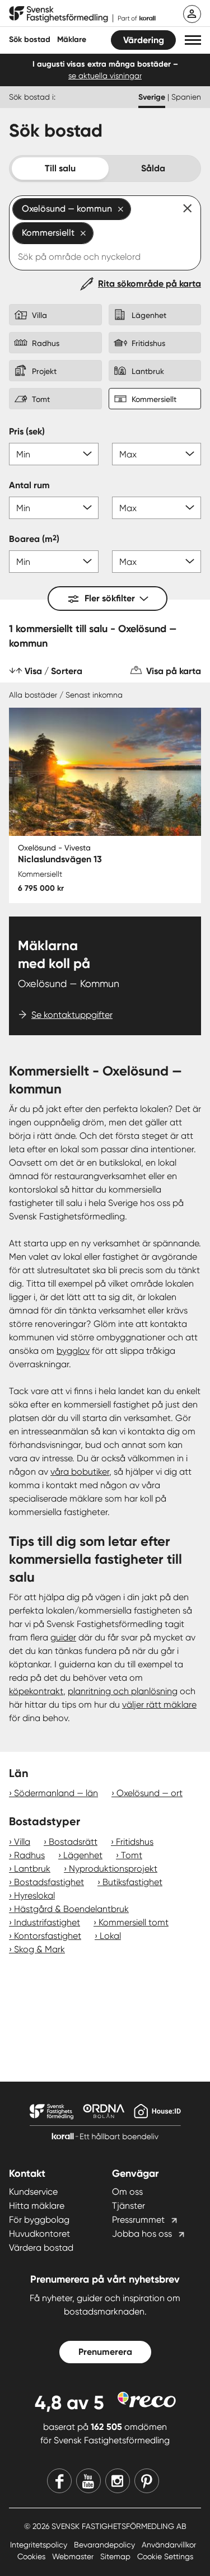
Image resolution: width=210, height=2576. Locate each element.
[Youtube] (88, 2481)
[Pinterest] (147, 2481)
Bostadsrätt (73, 1842)
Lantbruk (32, 1869)
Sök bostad (30, 39)
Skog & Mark (39, 1949)
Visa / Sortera (53, 671)
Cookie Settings (165, 2556)
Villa (22, 1842)
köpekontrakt (36, 1691)
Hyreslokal (34, 1895)
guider (63, 1637)
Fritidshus (135, 1842)
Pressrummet (138, 2220)
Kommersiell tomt (134, 1922)
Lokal (110, 1936)
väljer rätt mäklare (159, 1705)
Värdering (144, 40)
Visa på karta (174, 671)
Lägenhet (83, 1855)
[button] (193, 40)
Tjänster (129, 2206)
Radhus (29, 1855)
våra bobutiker (80, 1472)
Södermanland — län (56, 1793)
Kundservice (33, 2192)
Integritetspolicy (40, 2545)
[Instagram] (118, 2481)
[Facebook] (59, 2481)
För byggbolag (39, 2220)
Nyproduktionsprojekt (113, 1869)
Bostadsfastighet (49, 1882)
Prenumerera (105, 2352)
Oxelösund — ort (150, 1793)
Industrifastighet (47, 1922)
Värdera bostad (41, 2248)
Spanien (186, 97)
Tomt (132, 1855)
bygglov (73, 1351)
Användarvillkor (169, 2545)
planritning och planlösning (123, 1691)
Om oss (127, 2192)
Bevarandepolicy (106, 2545)
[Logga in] (192, 14)
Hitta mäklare (37, 2206)
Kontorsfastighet (48, 1936)
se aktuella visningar (105, 76)
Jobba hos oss (142, 2234)
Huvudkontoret (39, 2234)
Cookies (32, 2556)
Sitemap (116, 2556)
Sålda (153, 168)
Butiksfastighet (132, 1882)
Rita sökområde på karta (150, 284)
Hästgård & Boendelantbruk (71, 1909)
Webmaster (74, 2556)
